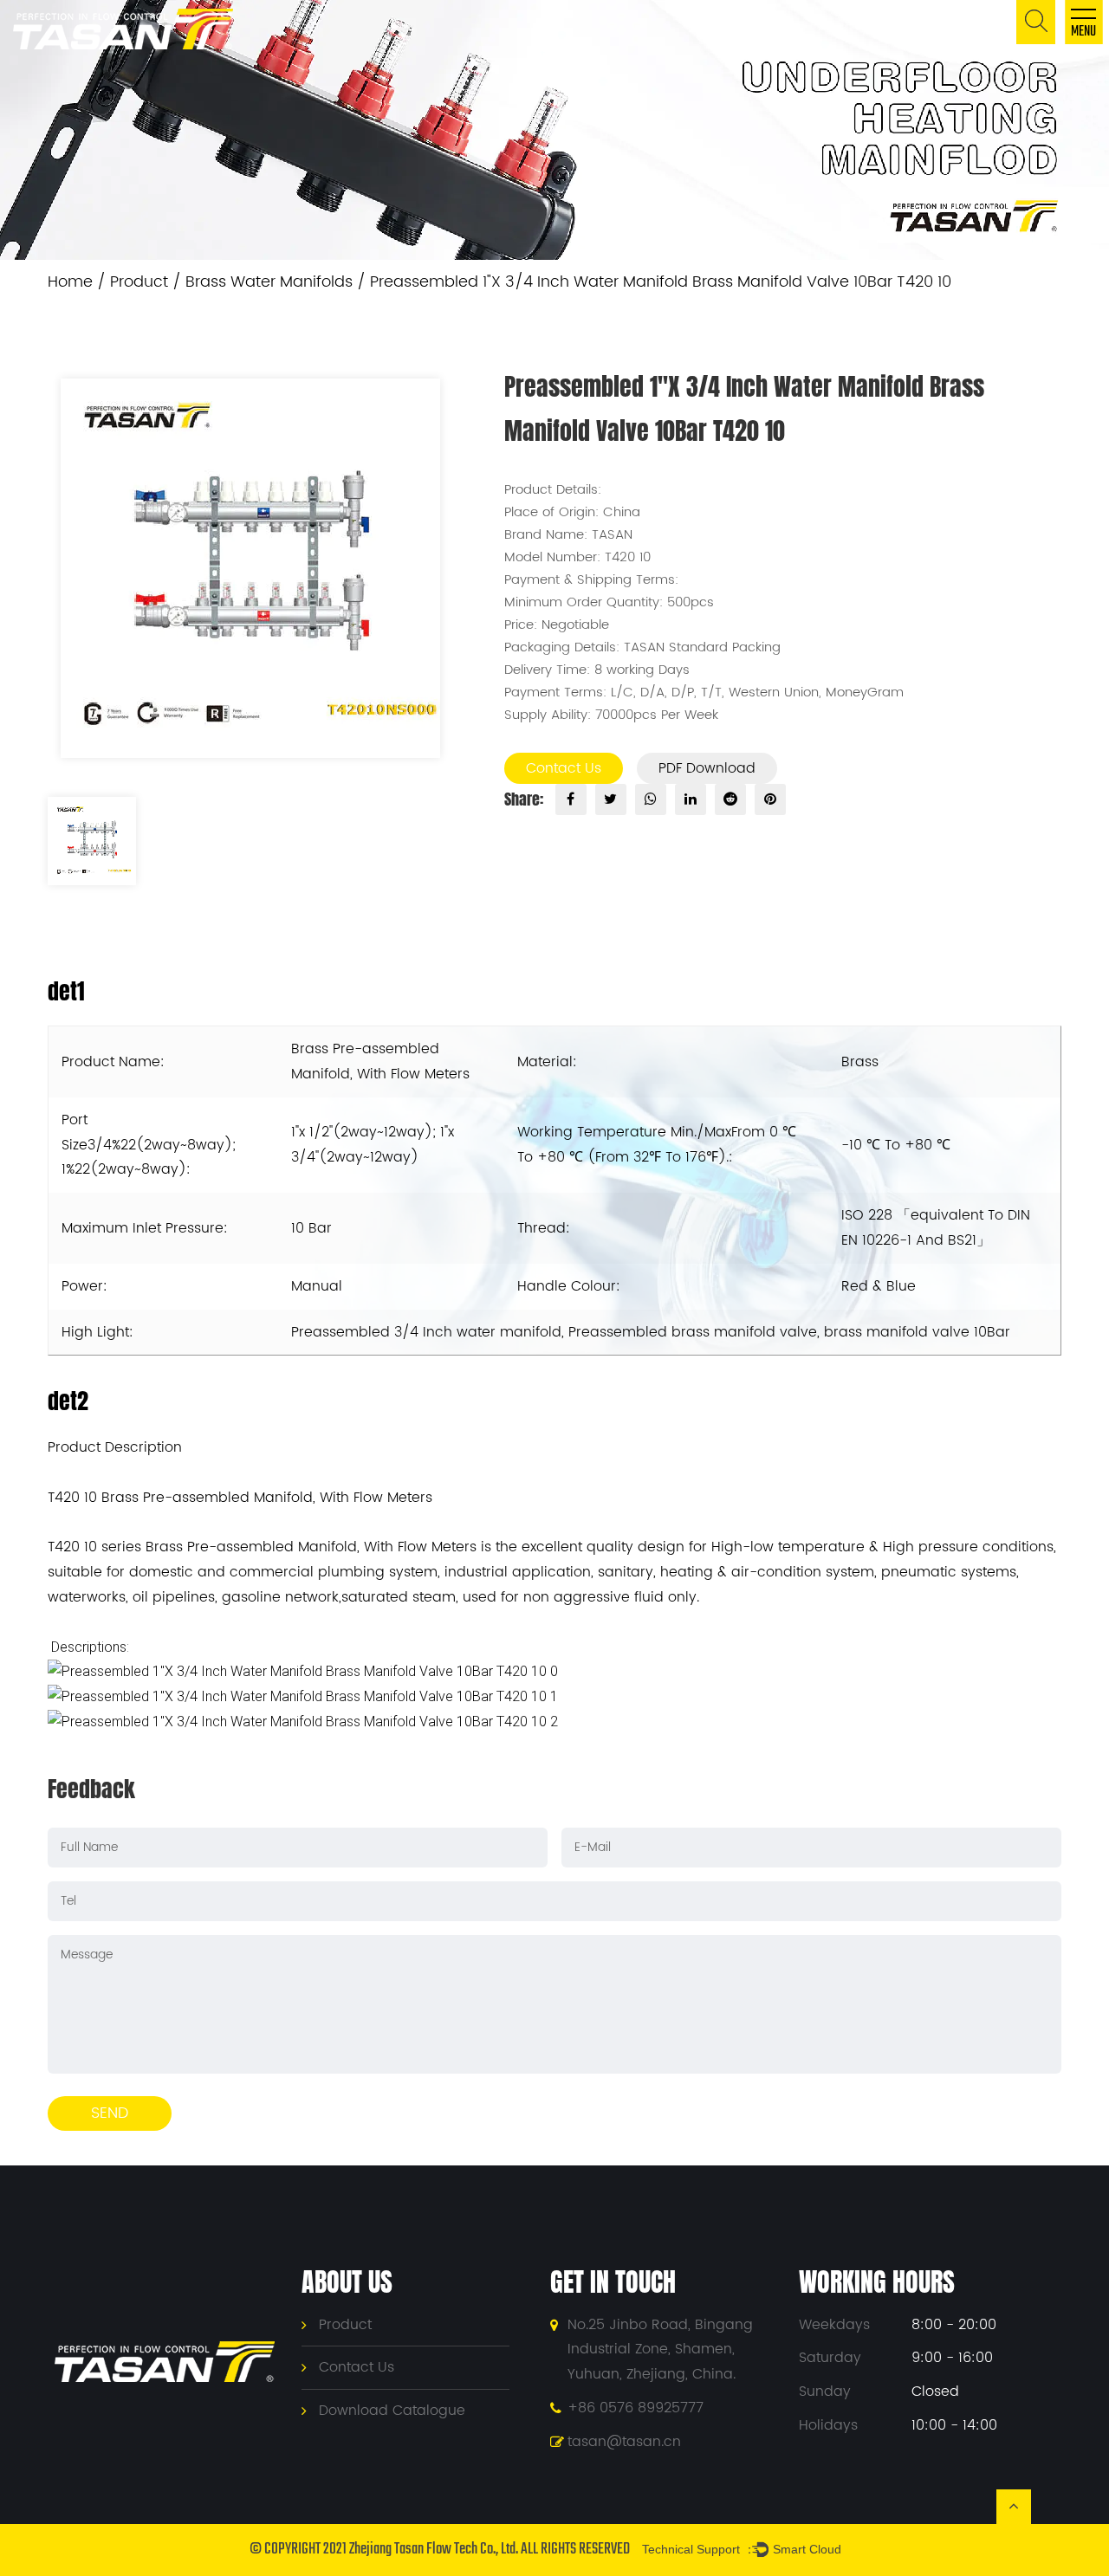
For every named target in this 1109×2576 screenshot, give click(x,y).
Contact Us (564, 768)
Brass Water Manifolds (269, 282)
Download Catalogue (392, 2411)
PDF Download (707, 768)
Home (70, 282)
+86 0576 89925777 (636, 2408)
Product (139, 282)
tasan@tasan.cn (624, 2442)
